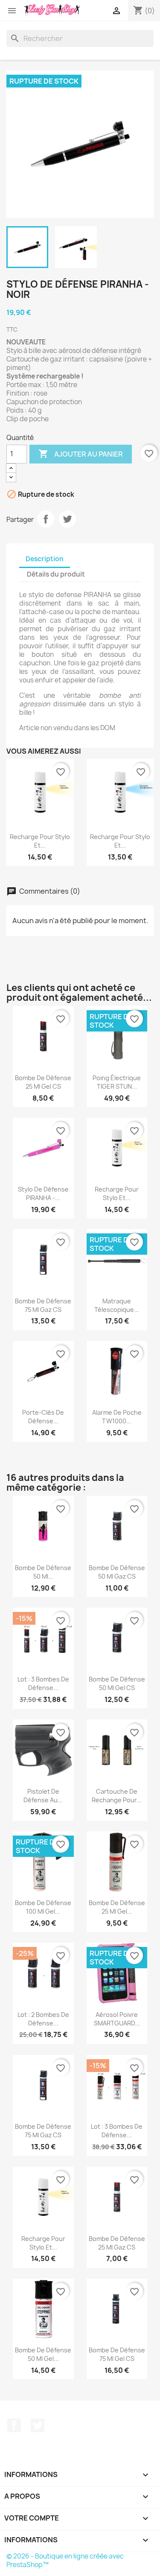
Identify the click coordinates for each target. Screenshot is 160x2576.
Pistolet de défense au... (43, 1796)
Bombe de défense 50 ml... (43, 1572)
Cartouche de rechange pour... (117, 1796)
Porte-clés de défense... (43, 1417)
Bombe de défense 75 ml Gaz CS (43, 1305)
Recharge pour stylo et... (40, 841)
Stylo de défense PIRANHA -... (43, 1193)
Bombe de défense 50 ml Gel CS (117, 1683)
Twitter (38, 2425)
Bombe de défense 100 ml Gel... (43, 1907)
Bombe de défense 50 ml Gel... (43, 2354)
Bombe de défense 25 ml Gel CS (43, 1082)
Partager (46, 519)
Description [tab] (45, 559)
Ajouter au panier (81, 454)
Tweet (67, 519)
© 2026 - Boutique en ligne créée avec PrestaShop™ (65, 2560)
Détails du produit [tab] (56, 574)
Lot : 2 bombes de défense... (43, 2019)
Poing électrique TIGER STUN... (117, 1082)
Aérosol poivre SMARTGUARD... (117, 2019)
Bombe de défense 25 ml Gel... (117, 1907)
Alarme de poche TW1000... (117, 1417)
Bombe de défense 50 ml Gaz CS (117, 1572)
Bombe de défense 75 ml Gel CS (117, 2354)
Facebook (14, 2425)
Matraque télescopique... (117, 1305)
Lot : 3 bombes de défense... (43, 1683)
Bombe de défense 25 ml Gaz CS (117, 2243)
